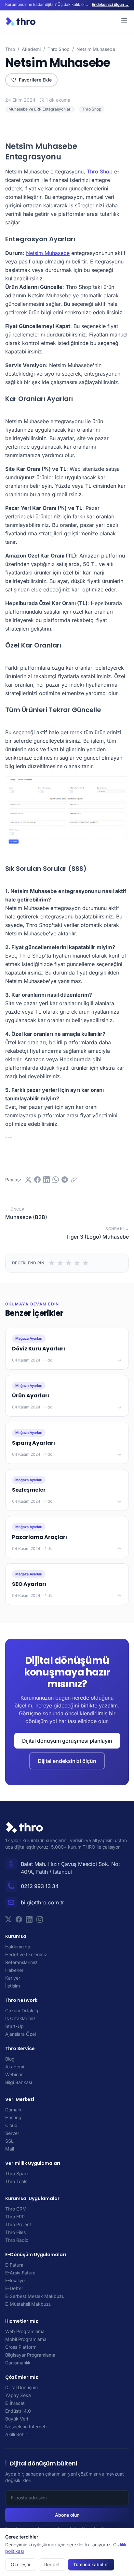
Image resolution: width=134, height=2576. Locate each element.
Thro (10, 49)
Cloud (11, 2125)
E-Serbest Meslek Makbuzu (35, 2296)
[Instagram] (40, 1919)
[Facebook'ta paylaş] (37, 1180)
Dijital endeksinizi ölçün (67, 1761)
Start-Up (14, 2026)
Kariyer (13, 1978)
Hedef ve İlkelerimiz (26, 1954)
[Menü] (124, 20)
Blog (10, 2059)
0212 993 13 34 (40, 1886)
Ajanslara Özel (20, 2034)
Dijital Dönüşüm (21, 2387)
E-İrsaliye (15, 2280)
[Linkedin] (29, 1919)
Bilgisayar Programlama (30, 2355)
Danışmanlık (18, 2363)
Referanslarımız (21, 1962)
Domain (13, 2110)
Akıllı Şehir (16, 2434)
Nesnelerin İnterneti (26, 2427)
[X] (8, 1919)
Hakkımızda (18, 1947)
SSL (9, 2141)
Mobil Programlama (26, 2339)
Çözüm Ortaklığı (22, 2010)
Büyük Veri (17, 2419)
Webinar (14, 2074)
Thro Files (15, 2232)
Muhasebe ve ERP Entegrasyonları (40, 109)
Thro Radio (17, 2240)
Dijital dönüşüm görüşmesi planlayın (67, 1741)
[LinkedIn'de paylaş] (47, 1180)
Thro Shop (59, 49)
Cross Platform (21, 2347)
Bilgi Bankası (19, 2082)
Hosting (13, 2117)
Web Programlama (25, 2331)
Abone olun (67, 2515)
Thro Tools (16, 2181)
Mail (10, 2149)
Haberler (14, 1970)
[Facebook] (19, 1919)
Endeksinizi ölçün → (110, 4)
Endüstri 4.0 (18, 2411)
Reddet (52, 2564)
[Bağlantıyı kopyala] (74, 1180)
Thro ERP (15, 2217)
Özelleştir (21, 2564)
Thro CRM (16, 2209)
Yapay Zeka (18, 2395)
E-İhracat (15, 2403)
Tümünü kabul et (91, 2564)
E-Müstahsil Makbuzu (28, 2304)
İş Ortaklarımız (20, 2018)
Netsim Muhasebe (48, 253)
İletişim (13, 1986)
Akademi (31, 49)
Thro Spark (17, 2174)
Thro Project (18, 2224)
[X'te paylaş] (28, 1180)
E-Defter (14, 2288)
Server (12, 2133)
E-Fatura (14, 2265)
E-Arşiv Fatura (20, 2273)
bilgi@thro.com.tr (42, 1902)
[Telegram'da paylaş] (65, 1180)
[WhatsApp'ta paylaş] (56, 1180)
